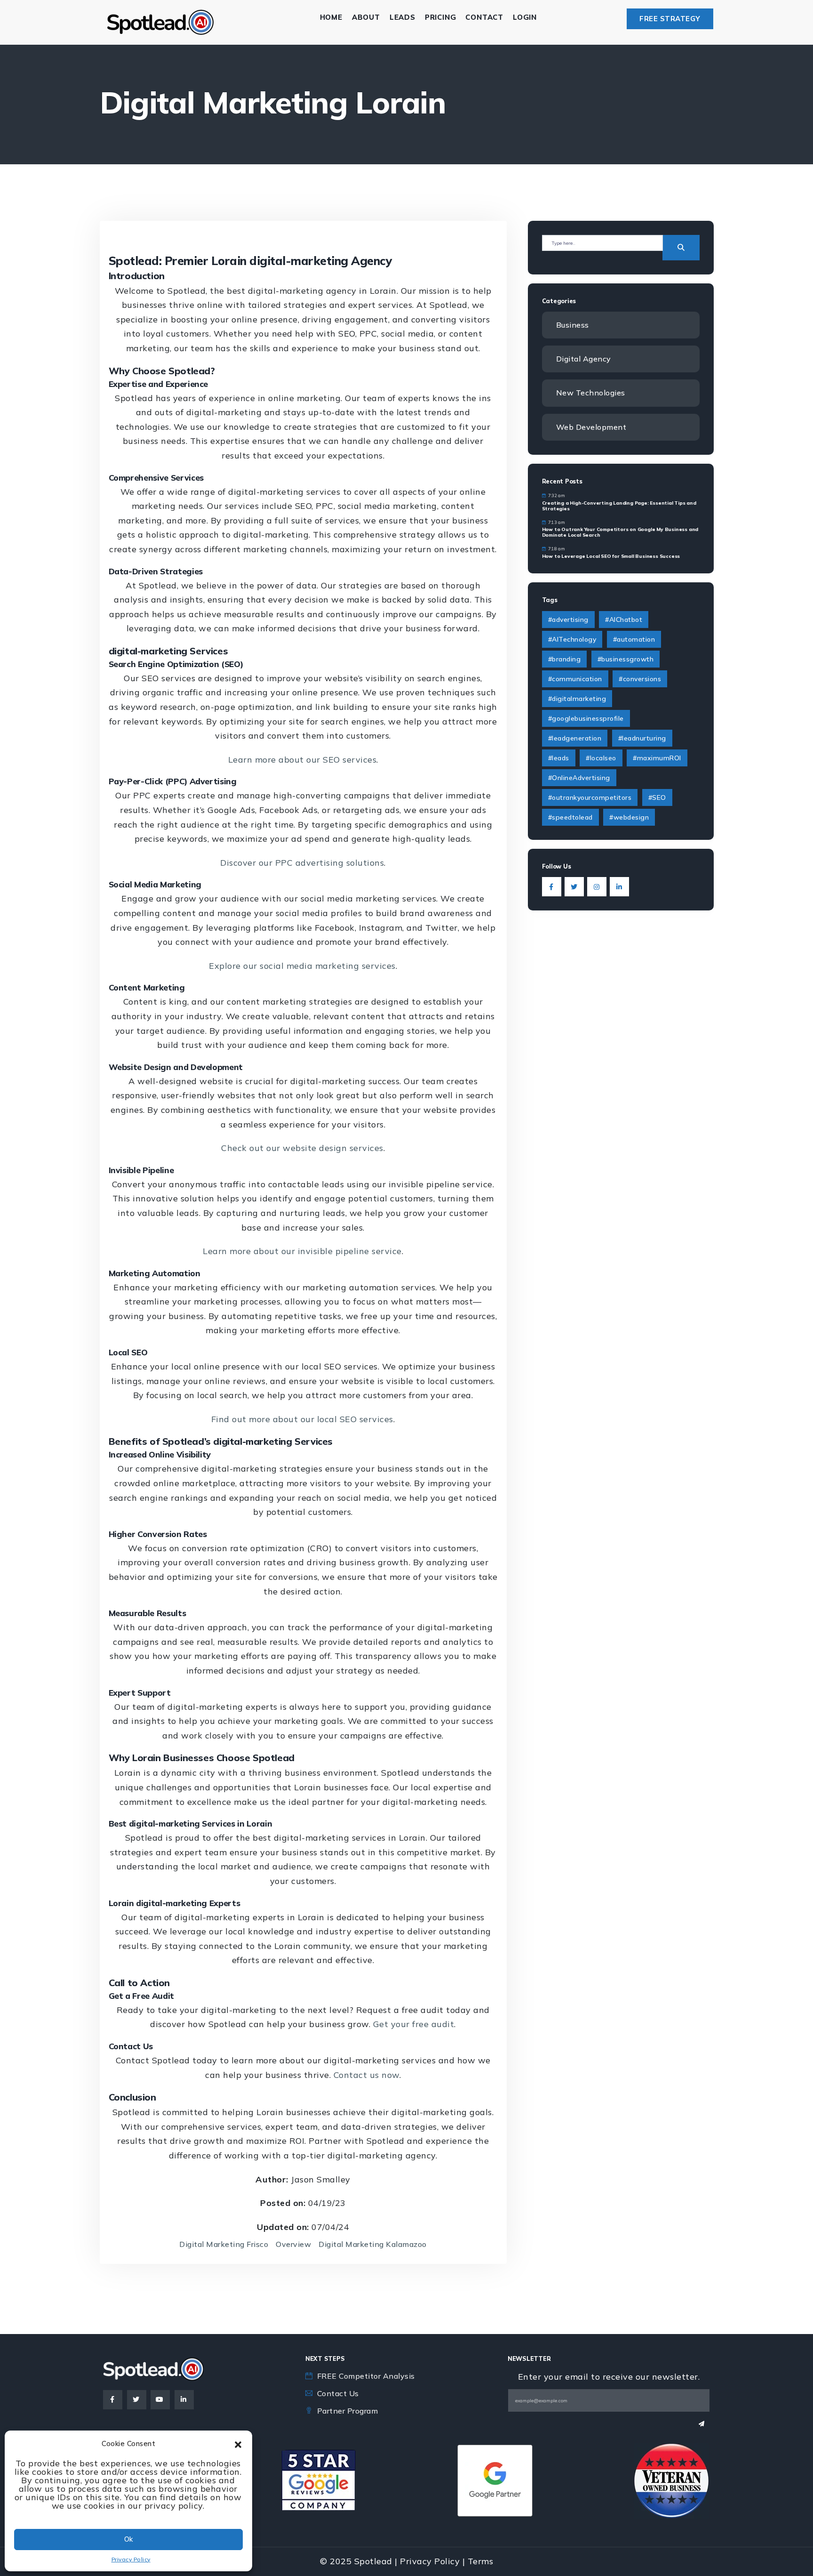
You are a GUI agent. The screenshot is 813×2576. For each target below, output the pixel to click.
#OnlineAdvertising (579, 778)
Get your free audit (414, 2024)
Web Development (591, 427)
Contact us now (367, 2075)
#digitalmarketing (577, 699)
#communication (575, 679)
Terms (481, 2561)
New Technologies (591, 393)
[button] (238, 2444)
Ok (128, 2539)
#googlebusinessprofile (586, 718)
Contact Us (338, 2393)
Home (331, 17)
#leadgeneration (575, 738)
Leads (403, 17)
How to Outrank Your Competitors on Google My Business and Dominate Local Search (620, 532)
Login (525, 17)
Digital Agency (584, 359)
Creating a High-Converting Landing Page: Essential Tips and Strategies (619, 506)
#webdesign (629, 817)
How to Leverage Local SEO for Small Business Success (611, 556)
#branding (565, 659)
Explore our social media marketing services (302, 966)
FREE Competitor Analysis (366, 2376)
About (366, 17)
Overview (293, 2244)
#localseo (601, 758)
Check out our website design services (302, 1148)
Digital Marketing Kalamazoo (373, 2244)
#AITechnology (572, 639)
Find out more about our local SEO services (302, 1419)
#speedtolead (570, 817)
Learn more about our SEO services (303, 760)
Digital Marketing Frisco (224, 2244)
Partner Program (348, 2411)
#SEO (657, 797)
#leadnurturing (642, 738)
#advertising (568, 620)
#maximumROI (657, 758)
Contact (484, 17)
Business (573, 325)
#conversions (640, 679)
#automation (634, 639)
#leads (559, 758)
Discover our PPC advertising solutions (302, 863)
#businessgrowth (626, 659)
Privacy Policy (131, 2559)
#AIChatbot (624, 620)
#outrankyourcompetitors (590, 797)
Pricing (441, 17)
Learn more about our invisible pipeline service (302, 1251)
